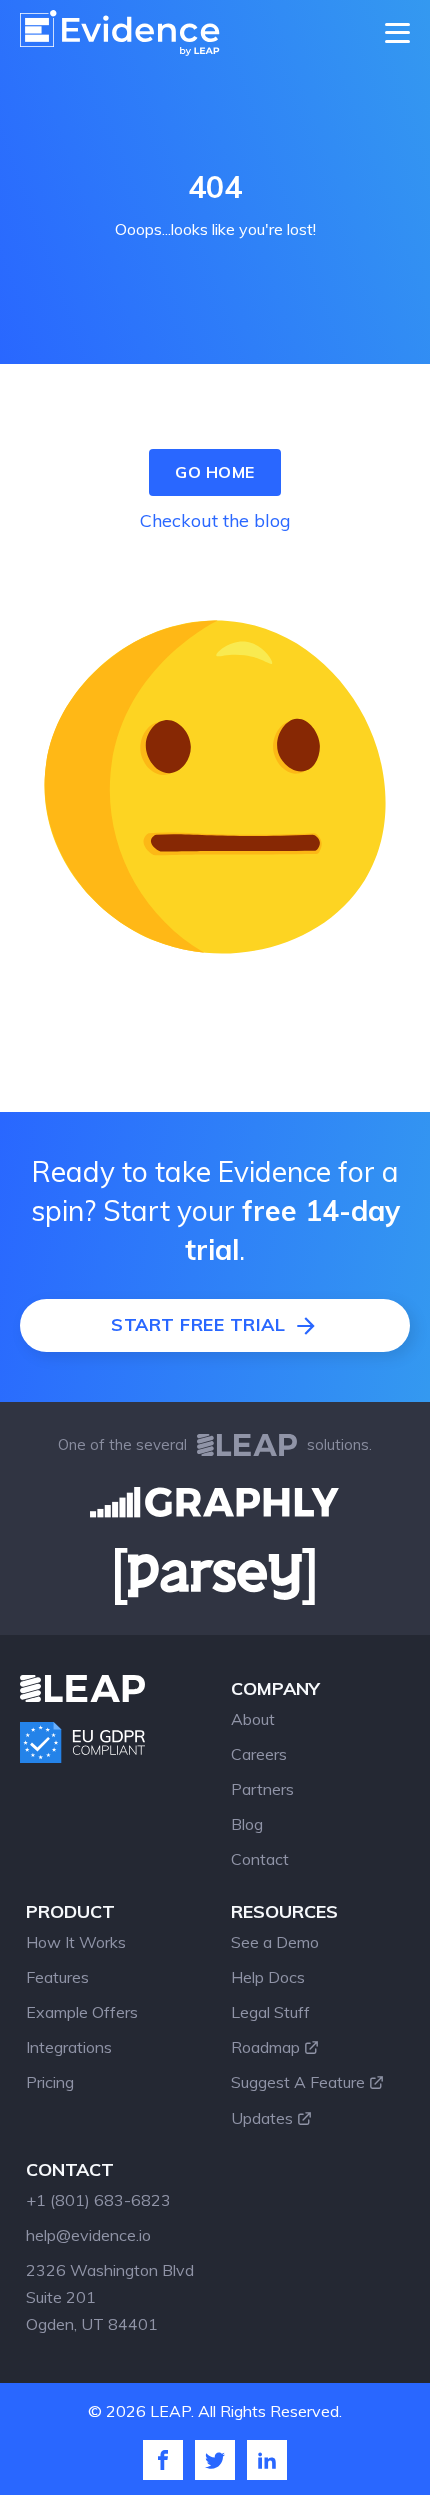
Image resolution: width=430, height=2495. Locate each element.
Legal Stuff (270, 2012)
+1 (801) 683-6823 (98, 2200)
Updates (262, 2118)
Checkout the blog (215, 520)
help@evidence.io (88, 2235)
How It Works (76, 1942)
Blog (247, 1824)
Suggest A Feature (298, 2082)
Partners (262, 1789)
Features (57, 1977)
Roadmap (265, 2047)
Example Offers (82, 2012)
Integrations (69, 2047)
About (253, 1719)
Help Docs (268, 1977)
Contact (260, 1859)
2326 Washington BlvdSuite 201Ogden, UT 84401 (110, 2297)
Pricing (50, 2082)
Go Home (215, 472)
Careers (259, 1754)
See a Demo (275, 1942)
